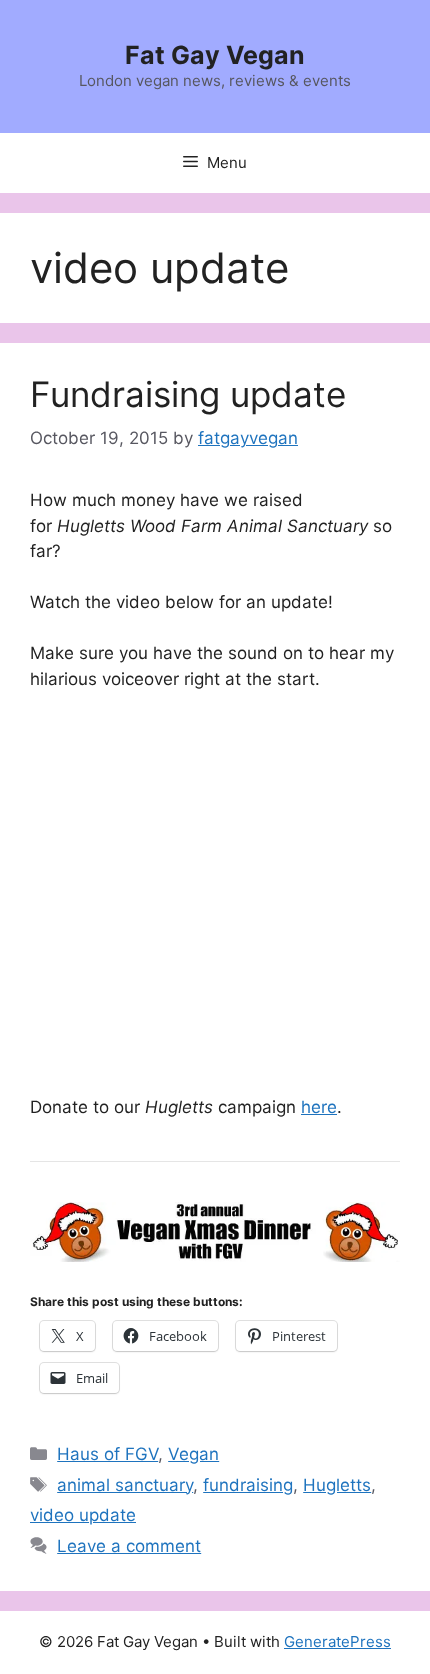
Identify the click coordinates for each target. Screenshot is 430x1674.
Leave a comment (129, 1546)
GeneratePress (337, 1641)
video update (83, 1515)
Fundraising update (188, 394)
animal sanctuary (125, 1485)
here (319, 1107)
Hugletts (337, 1485)
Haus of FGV (107, 1454)
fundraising (248, 1485)
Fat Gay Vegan (215, 55)
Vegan (193, 1454)
